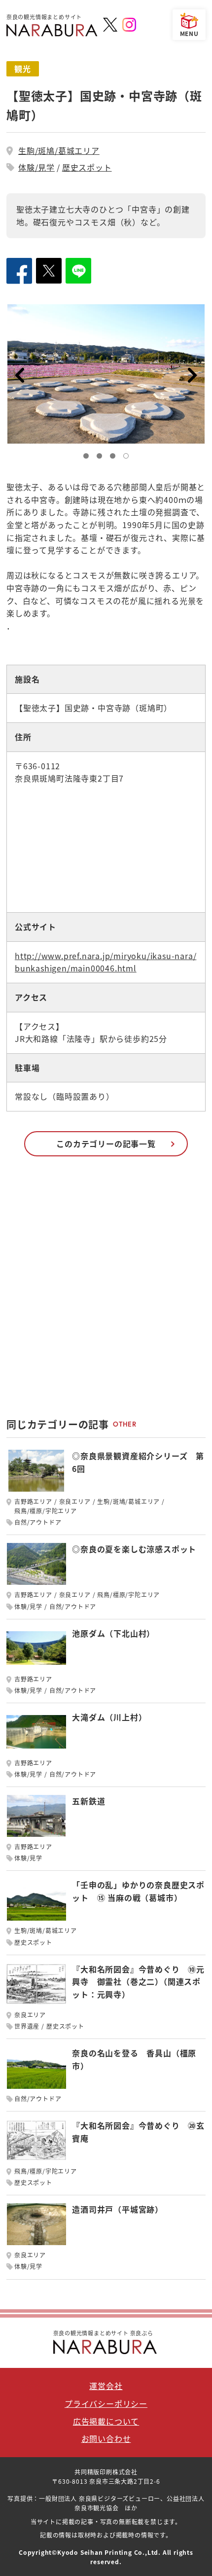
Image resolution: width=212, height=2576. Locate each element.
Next (193, 375)
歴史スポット (87, 167)
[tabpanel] (106, 374)
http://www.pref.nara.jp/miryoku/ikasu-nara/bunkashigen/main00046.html (106, 962)
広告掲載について (106, 2421)
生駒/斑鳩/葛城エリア (59, 150)
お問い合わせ (106, 2438)
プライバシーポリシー (106, 2403)
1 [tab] (88, 458)
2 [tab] (102, 458)
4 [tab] (128, 458)
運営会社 (106, 2386)
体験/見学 (36, 167)
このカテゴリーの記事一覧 (106, 1144)
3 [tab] (115, 458)
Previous (19, 375)
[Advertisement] (106, 1292)
